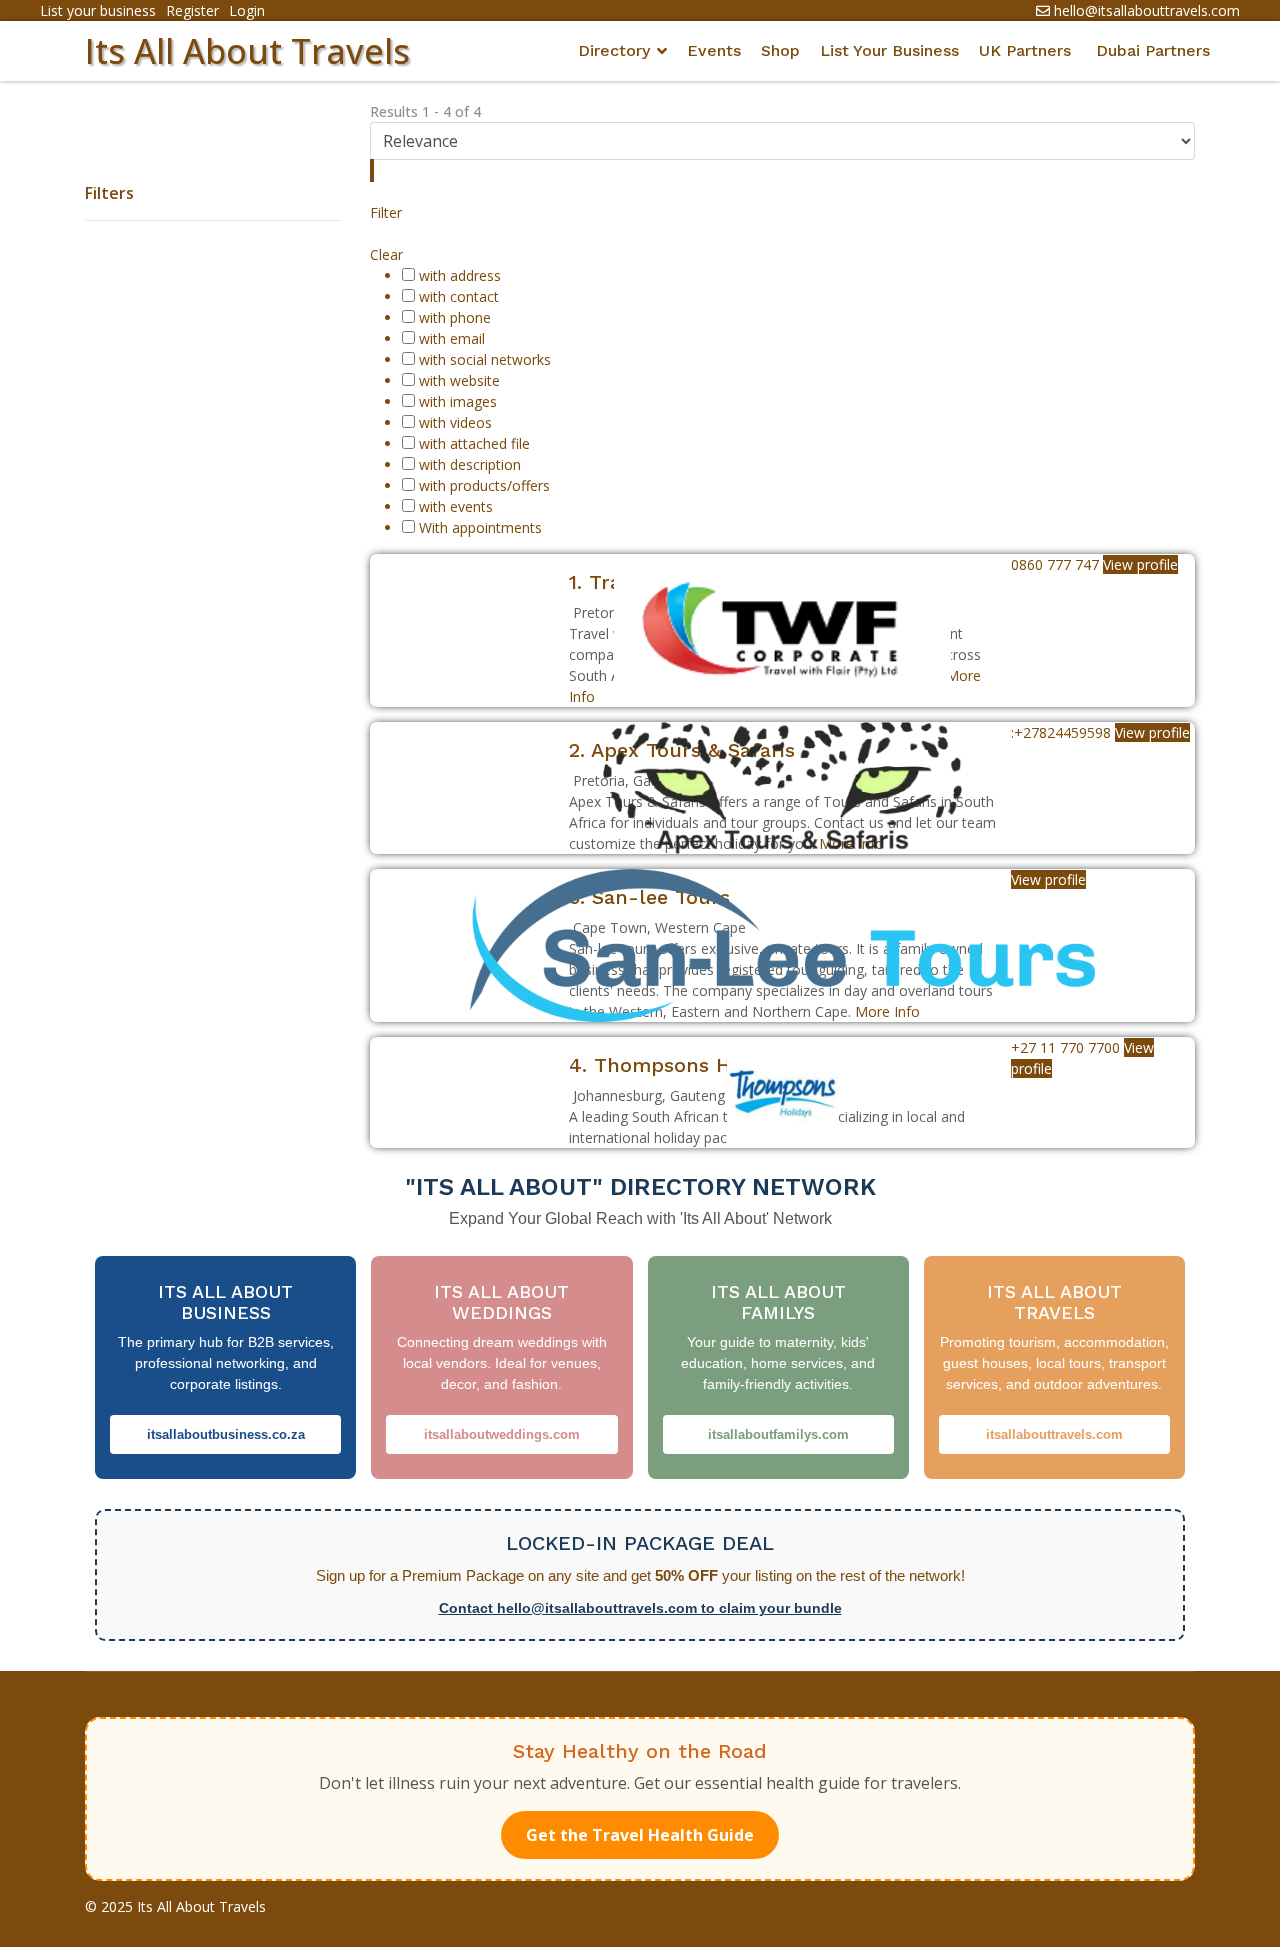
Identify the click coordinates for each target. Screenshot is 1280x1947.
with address (460, 275)
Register (192, 10)
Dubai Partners (1153, 50)
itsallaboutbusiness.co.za (226, 1434)
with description (470, 464)
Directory (614, 50)
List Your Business (889, 50)
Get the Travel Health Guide (640, 1835)
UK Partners (1025, 50)
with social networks (485, 359)
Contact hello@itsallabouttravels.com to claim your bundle (640, 1608)
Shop (780, 50)
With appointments (480, 527)
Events (714, 50)
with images (458, 401)
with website (459, 380)
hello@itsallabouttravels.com (1147, 10)
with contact (459, 296)
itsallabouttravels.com (1054, 1434)
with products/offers (484, 485)
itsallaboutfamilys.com (778, 1434)
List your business (98, 10)
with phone (455, 317)
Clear (386, 254)
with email (452, 338)
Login (247, 10)
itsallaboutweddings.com (502, 1434)
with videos (455, 422)
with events (456, 506)
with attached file (474, 443)
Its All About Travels (247, 51)
